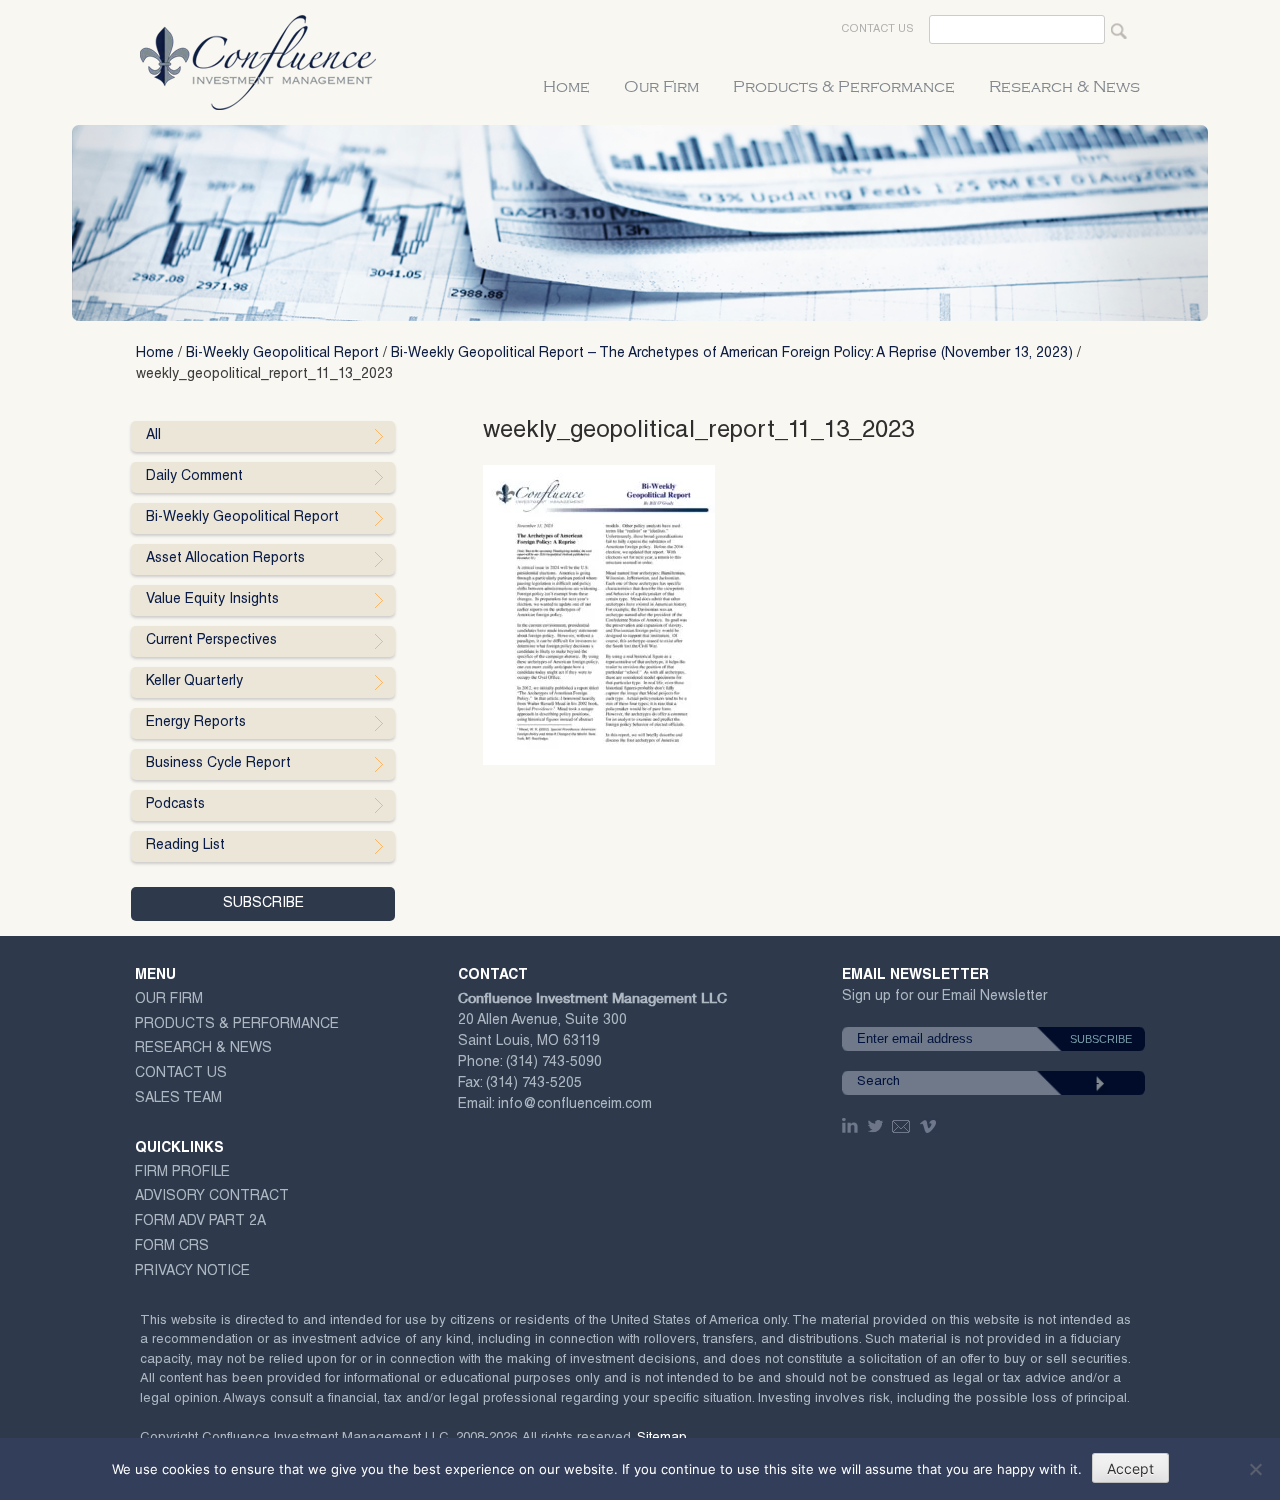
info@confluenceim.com (575, 1105)
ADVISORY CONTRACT (212, 1197)
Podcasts (175, 805)
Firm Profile (182, 1173)
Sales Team (178, 1099)
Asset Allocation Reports (225, 559)
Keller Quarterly (194, 682)
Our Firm (661, 87)
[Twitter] (877, 1126)
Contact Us (877, 29)
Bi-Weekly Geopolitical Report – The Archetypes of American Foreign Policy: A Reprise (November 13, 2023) (732, 354)
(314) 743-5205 (534, 1084)
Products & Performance (844, 87)
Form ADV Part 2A (200, 1222)
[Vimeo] (930, 1126)
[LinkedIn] (852, 1126)
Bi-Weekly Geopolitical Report (282, 354)
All (153, 436)
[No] (1255, 1469)
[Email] (902, 1126)
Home (566, 87)
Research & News (1064, 87)
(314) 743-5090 (554, 1063)
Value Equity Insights (212, 600)
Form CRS (172, 1247)
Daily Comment (194, 477)
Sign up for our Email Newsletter (944, 1000)
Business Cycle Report (218, 764)
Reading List (185, 846)
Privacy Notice (192, 1272)
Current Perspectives (211, 641)
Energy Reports (196, 723)
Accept (1130, 1468)
